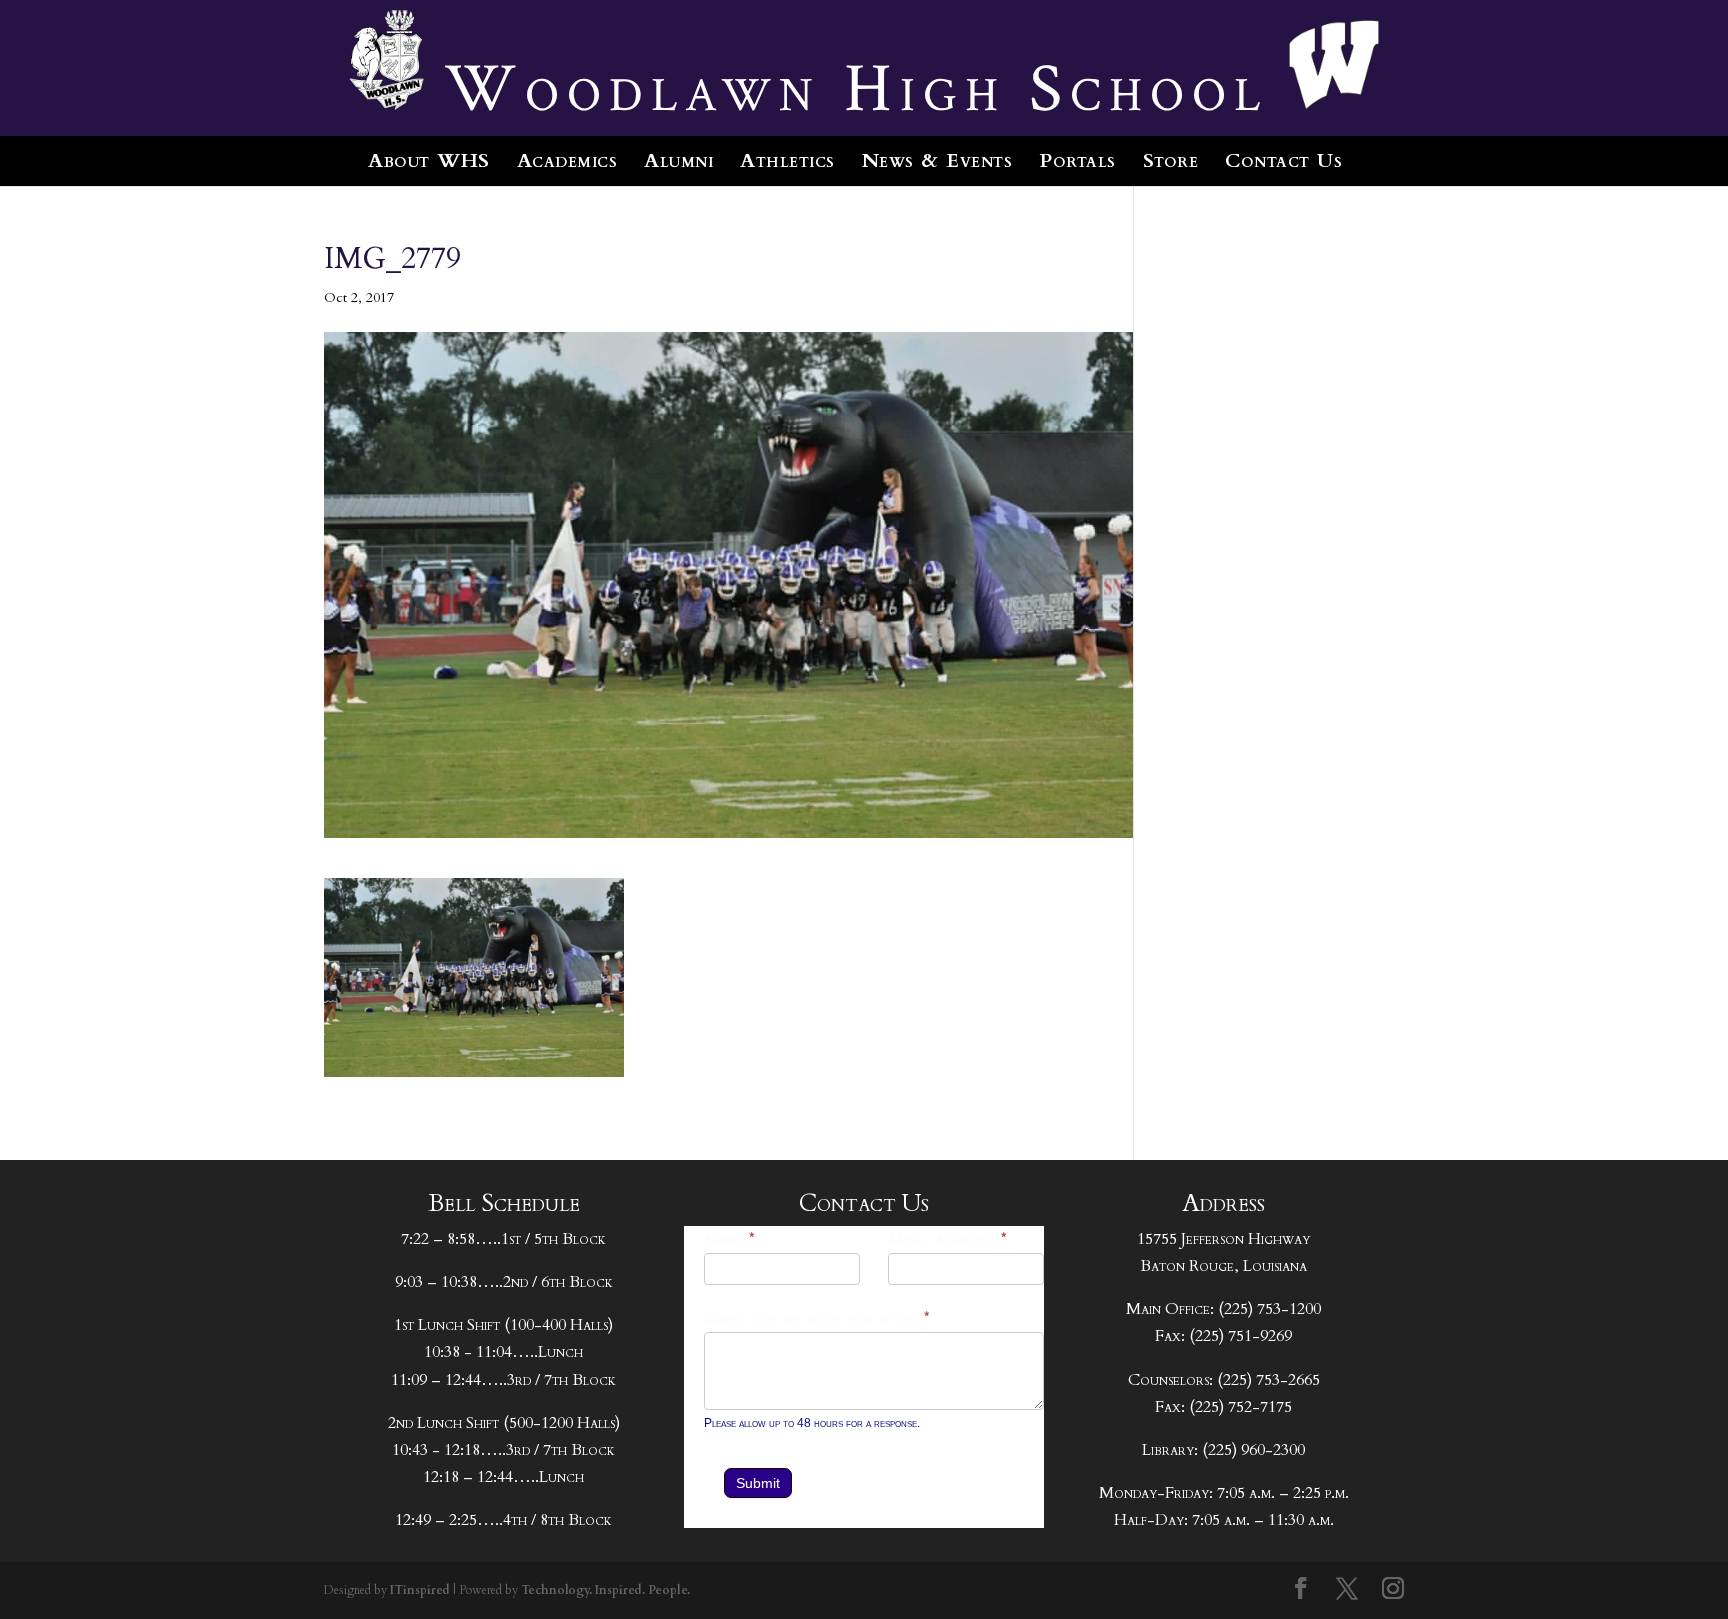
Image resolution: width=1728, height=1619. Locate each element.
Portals (1077, 160)
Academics (567, 160)
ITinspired (420, 1590)
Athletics (787, 160)
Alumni (678, 160)
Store (1171, 160)
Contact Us (1283, 160)
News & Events (937, 160)
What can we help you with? (817, 1318)
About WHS (429, 160)
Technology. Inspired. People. (605, 1590)
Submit (758, 1483)
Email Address (948, 1239)
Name (730, 1239)
